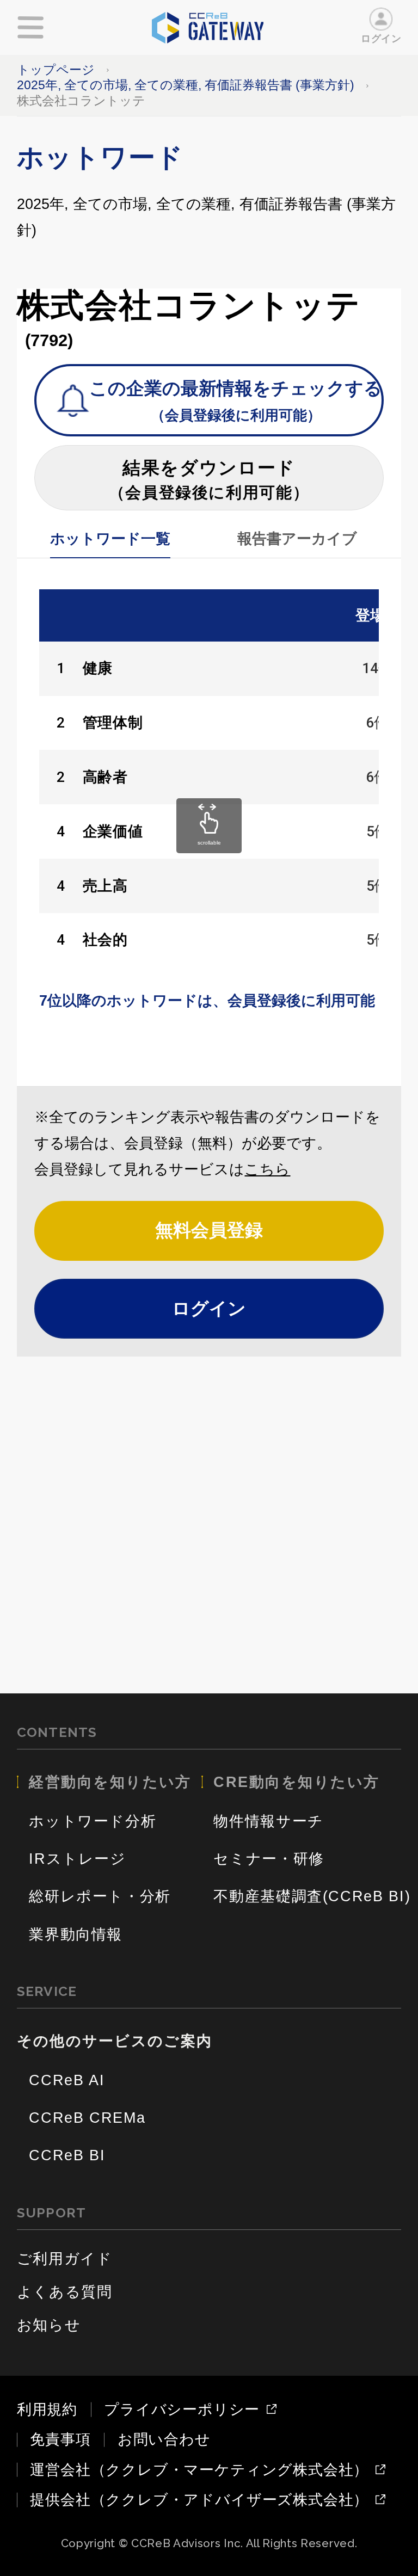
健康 (98, 668)
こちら (267, 1169)
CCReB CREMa (87, 2118)
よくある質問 (65, 2292)
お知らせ (49, 2325)
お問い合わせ (164, 2439)
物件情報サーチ (268, 1821)
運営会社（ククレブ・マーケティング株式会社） (199, 2470)
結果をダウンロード (209, 480)
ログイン (381, 38)
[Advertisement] (209, 1528)
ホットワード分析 (93, 1821)
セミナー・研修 (269, 1859)
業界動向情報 (76, 1934)
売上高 (105, 886)
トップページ (56, 70)
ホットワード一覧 (110, 539)
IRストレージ (77, 1859)
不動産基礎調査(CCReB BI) (312, 1896)
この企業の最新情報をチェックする (236, 401)
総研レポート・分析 (100, 1896)
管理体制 (113, 723)
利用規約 (47, 2409)
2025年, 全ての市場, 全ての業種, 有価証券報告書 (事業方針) (186, 85)
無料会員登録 (209, 1230)
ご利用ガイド (65, 2259)
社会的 (105, 940)
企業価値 (113, 831)
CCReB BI (67, 2155)
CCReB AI (67, 2080)
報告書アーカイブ (297, 539)
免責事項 (60, 2439)
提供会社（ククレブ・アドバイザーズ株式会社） (199, 2500)
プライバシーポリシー (182, 2410)
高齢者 (105, 777)
